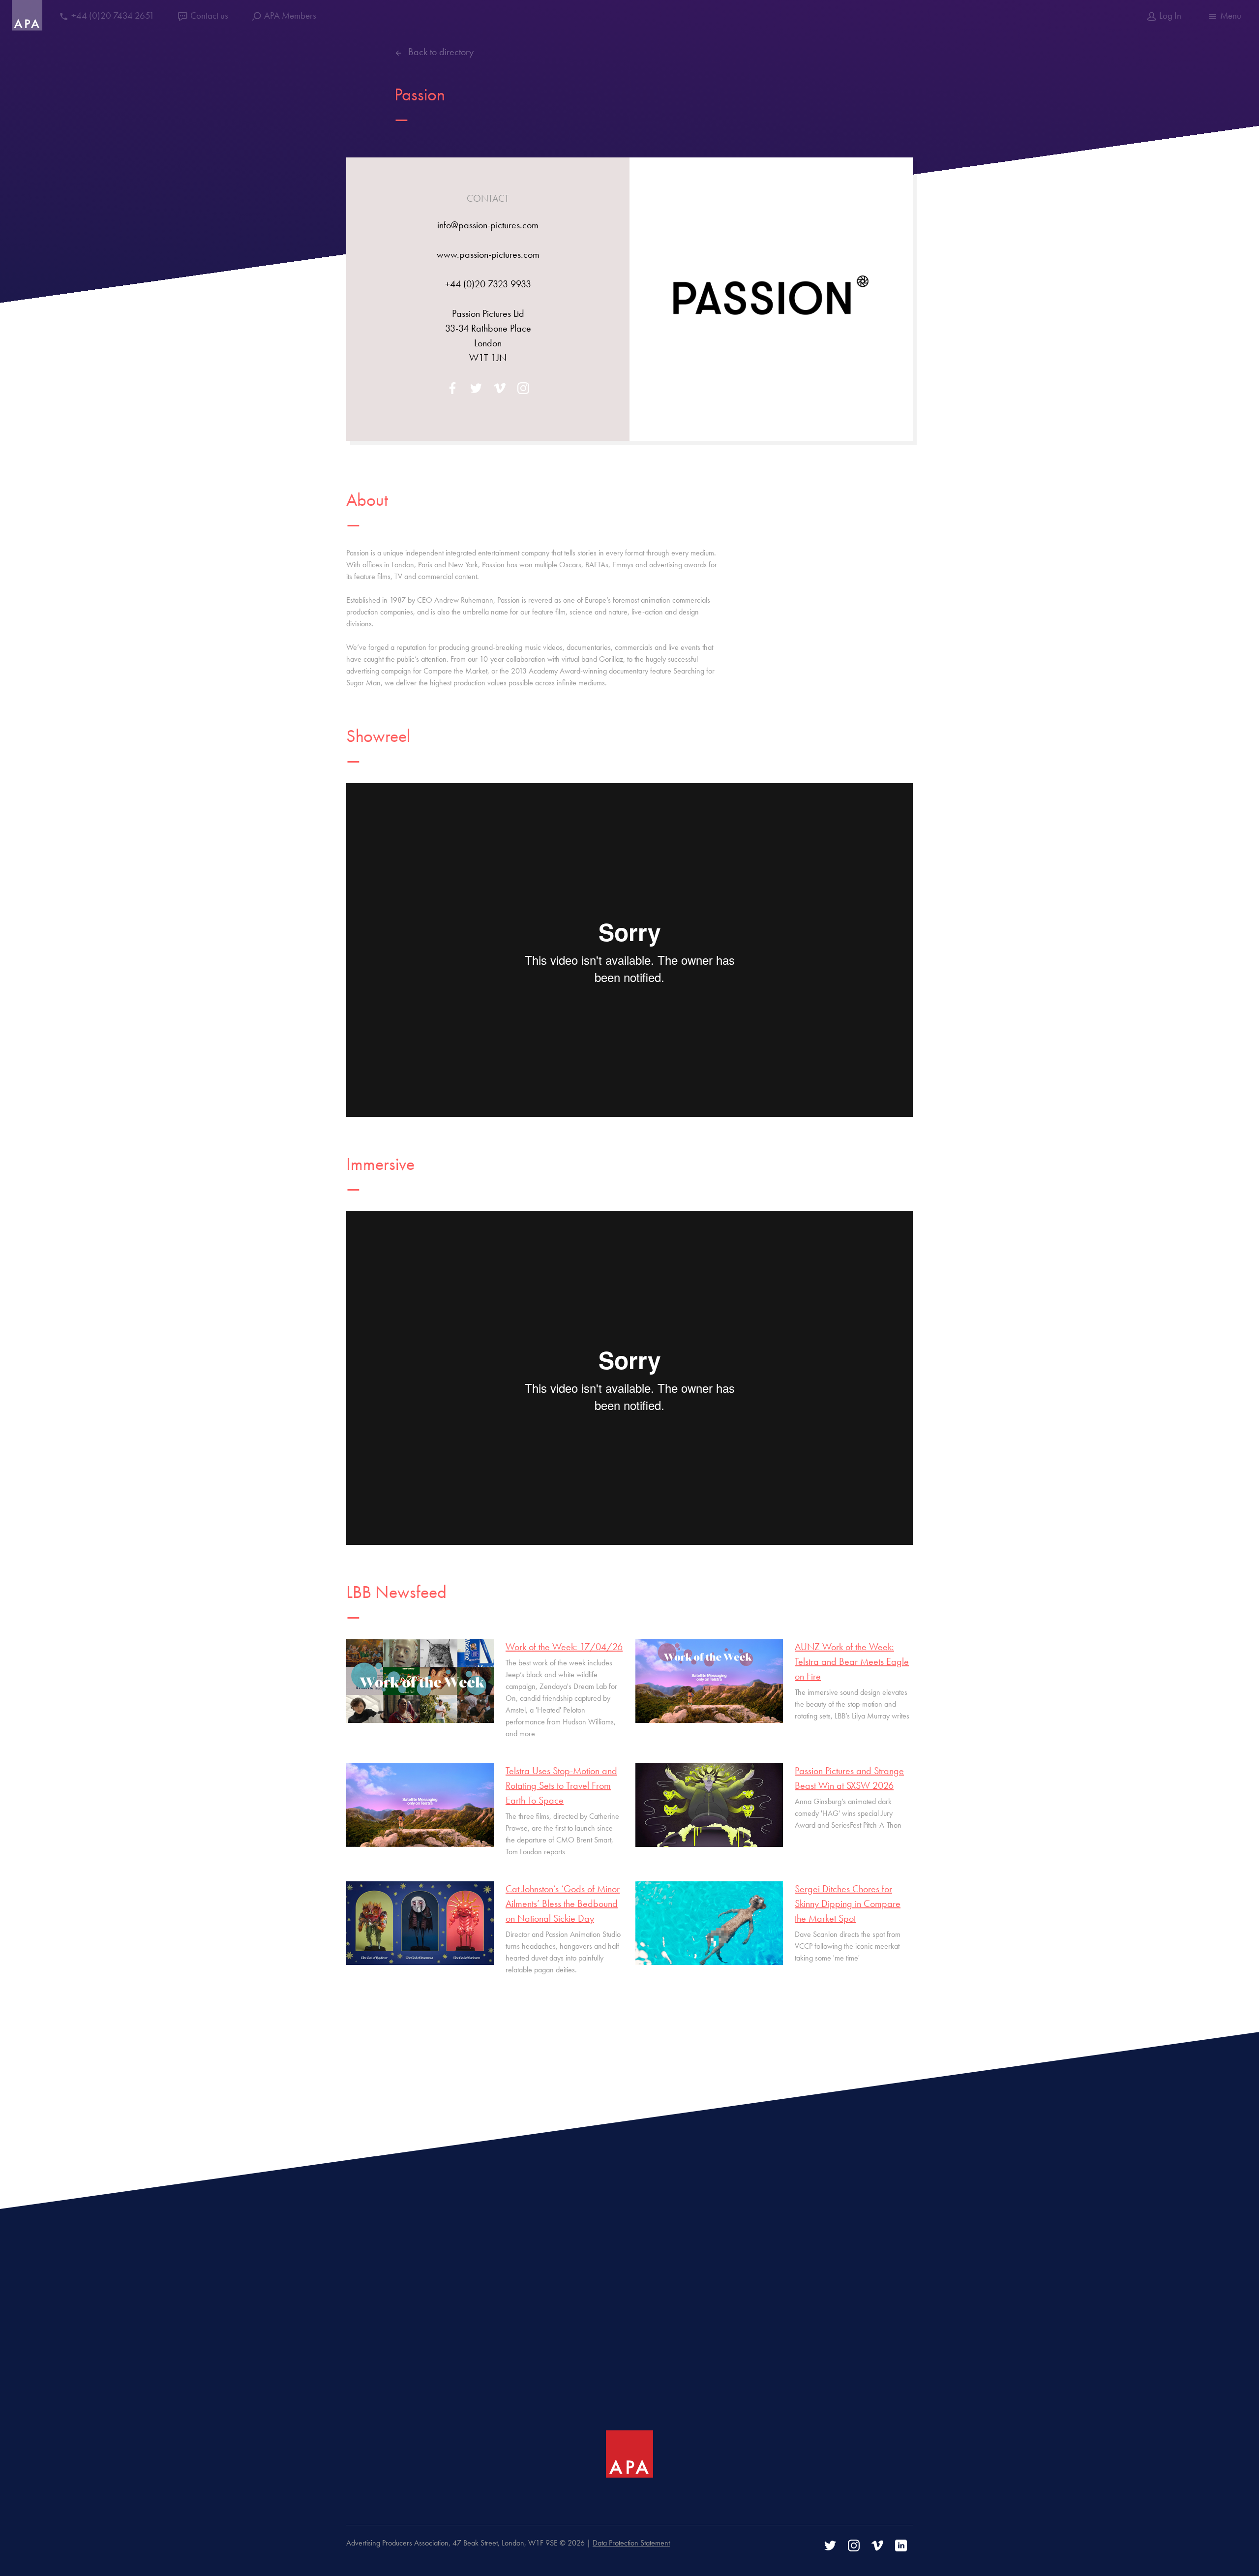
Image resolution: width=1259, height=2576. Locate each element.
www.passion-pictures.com (488, 254)
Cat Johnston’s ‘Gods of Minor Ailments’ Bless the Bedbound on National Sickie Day (563, 1903)
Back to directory (441, 52)
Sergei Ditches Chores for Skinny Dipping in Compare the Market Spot (848, 1903)
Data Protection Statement (631, 2543)
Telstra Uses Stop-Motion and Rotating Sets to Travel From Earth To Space (561, 1785)
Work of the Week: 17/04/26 (564, 1647)
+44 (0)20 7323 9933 (488, 284)
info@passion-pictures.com (488, 225)
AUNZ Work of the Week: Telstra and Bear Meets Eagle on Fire (852, 1661)
